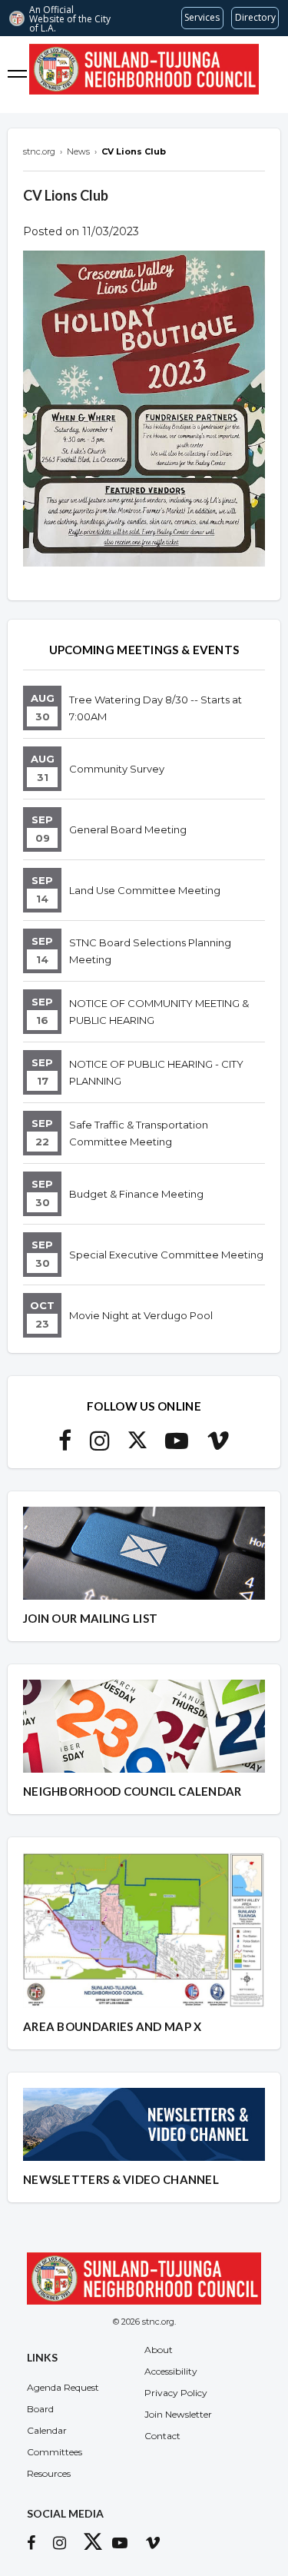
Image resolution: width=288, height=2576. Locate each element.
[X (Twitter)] (137, 1445)
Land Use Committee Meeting (145, 890)
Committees (55, 2452)
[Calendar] (270, 74)
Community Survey (117, 769)
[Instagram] (100, 1445)
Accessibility (171, 2371)
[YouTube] (177, 1445)
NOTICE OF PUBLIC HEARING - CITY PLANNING (156, 1072)
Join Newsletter (178, 2414)
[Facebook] (65, 1445)
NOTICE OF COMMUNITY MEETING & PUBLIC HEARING (159, 1012)
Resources (49, 2473)
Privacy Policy (176, 2393)
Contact (162, 2436)
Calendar (47, 2430)
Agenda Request (63, 2387)
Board (40, 2409)
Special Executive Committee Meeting (166, 1255)
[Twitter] (97, 2545)
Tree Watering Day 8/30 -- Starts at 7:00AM (156, 708)
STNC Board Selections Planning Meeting (150, 951)
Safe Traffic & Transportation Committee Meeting (139, 1133)
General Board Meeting (128, 829)
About (159, 2350)
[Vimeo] (218, 1445)
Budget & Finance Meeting (136, 1194)
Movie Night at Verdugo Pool (141, 1315)
